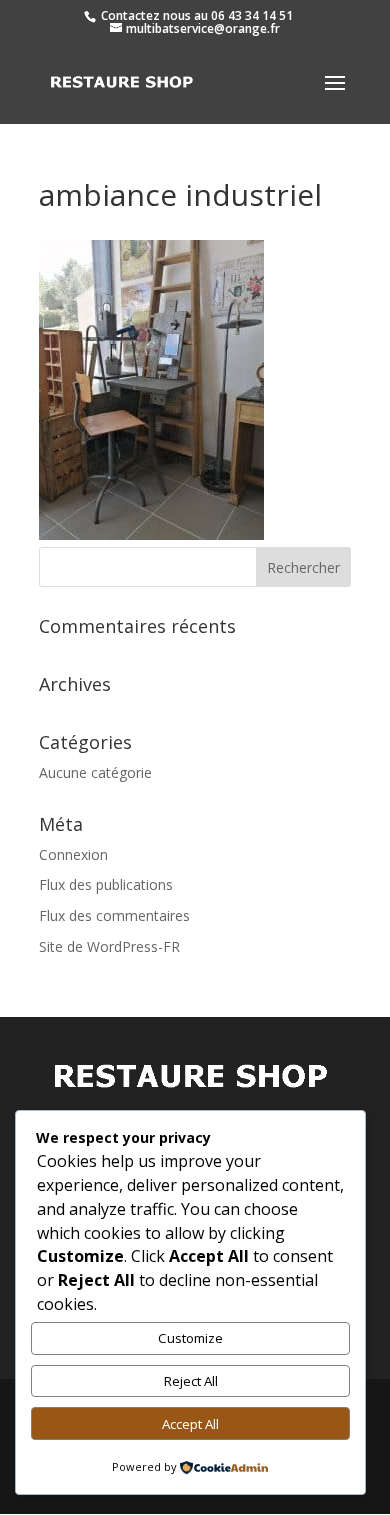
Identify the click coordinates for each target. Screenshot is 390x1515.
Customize (190, 1338)
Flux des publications (106, 884)
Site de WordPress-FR (109, 946)
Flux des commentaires (114, 915)
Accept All (190, 1424)
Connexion (73, 854)
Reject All (191, 1381)
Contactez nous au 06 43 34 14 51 (195, 15)
